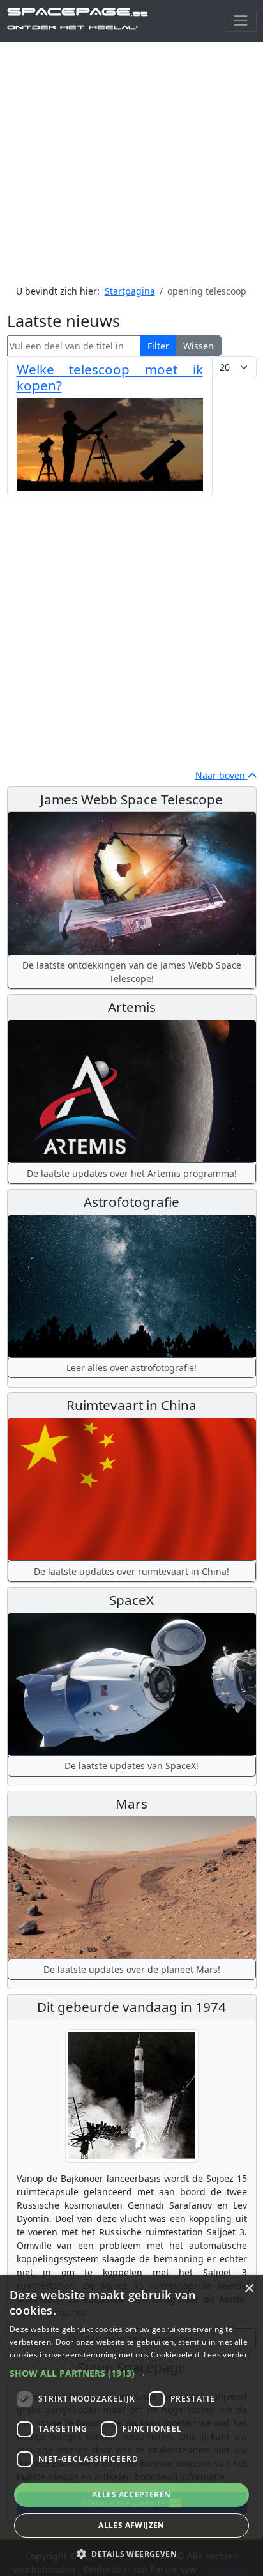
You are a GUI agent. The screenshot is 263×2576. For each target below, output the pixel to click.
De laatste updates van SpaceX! (131, 1766)
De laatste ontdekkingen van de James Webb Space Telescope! (132, 972)
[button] (131, 2373)
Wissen (199, 346)
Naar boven (222, 775)
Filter (158, 346)
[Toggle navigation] (240, 21)
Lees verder (226, 2355)
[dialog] (131, 2426)
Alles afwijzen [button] (131, 2525)
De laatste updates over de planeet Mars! (132, 1969)
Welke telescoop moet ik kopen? (110, 377)
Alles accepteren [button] (131, 2495)
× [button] (249, 2289)
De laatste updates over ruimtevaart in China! (131, 1571)
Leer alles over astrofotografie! (131, 1368)
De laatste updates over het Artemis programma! (132, 1173)
